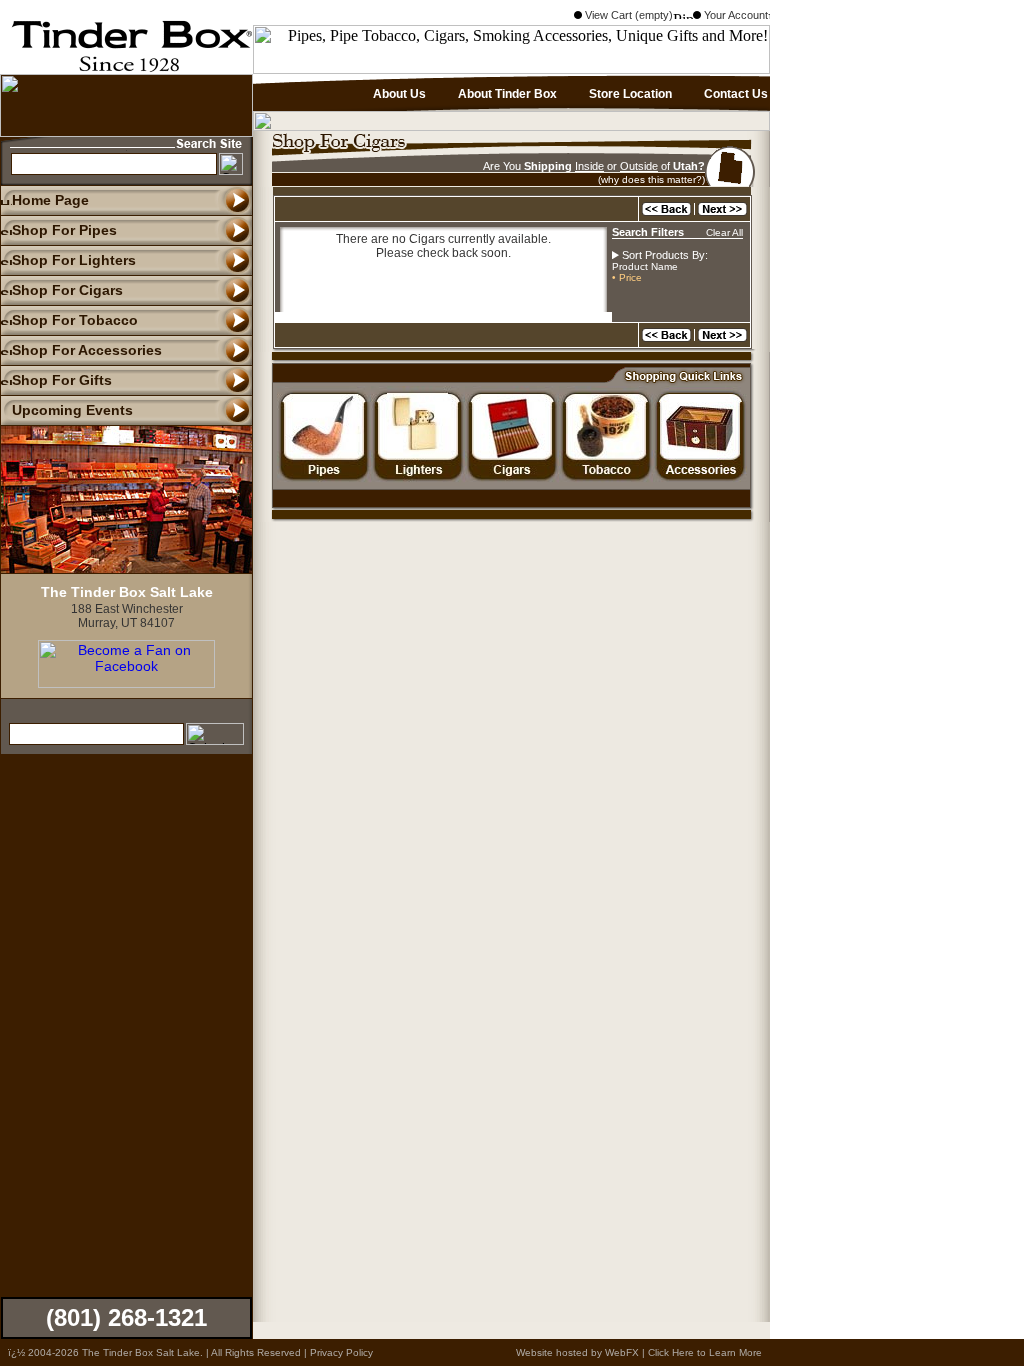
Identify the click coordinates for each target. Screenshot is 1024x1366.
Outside (639, 166)
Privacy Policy (341, 1352)
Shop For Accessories (87, 350)
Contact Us (734, 94)
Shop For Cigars (67, 290)
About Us (398, 94)
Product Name (645, 266)
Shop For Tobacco (75, 320)
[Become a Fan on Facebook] (126, 683)
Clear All (724, 232)
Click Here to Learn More (705, 1352)
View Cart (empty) (627, 15)
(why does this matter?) (651, 179)
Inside (589, 166)
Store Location (629, 94)
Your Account (734, 15)
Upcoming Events (72, 410)
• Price (627, 277)
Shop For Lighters (74, 260)
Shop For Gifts (62, 380)
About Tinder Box (506, 94)
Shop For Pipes (64, 230)
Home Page (50, 200)
